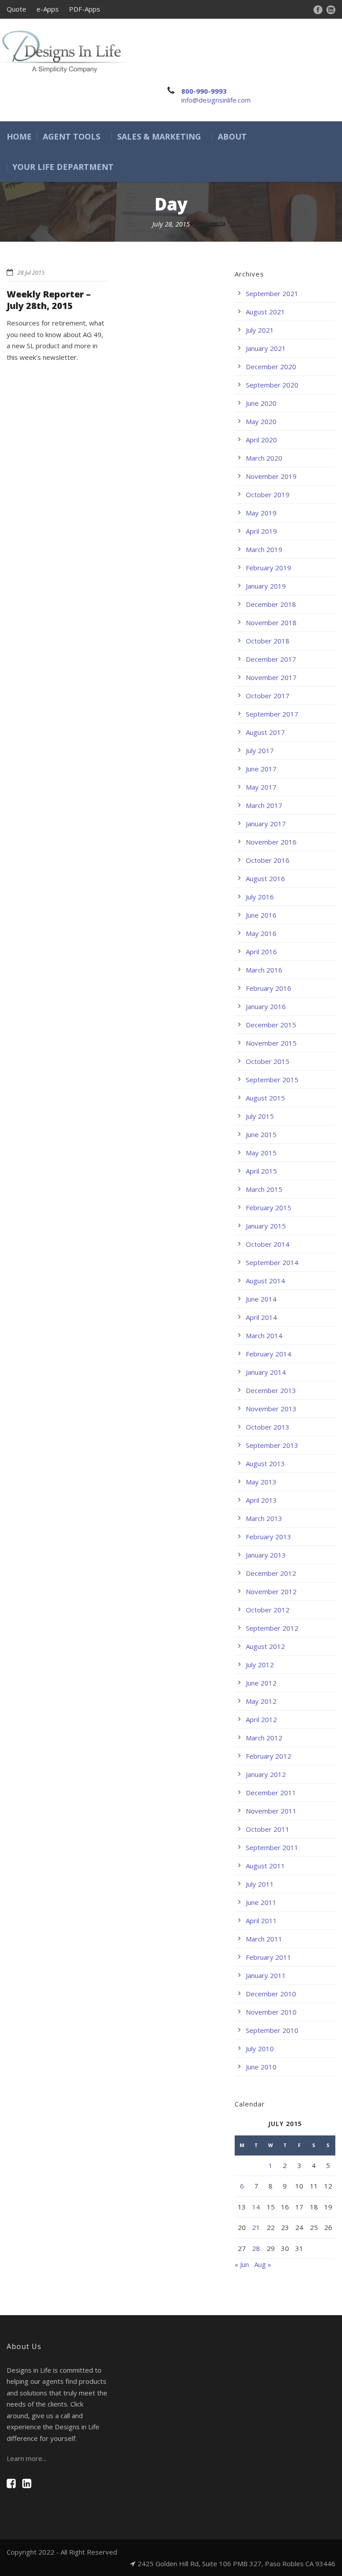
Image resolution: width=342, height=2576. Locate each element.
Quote (16, 9)
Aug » (263, 2264)
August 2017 (265, 732)
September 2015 (272, 1080)
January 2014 (266, 1372)
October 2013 (268, 1427)
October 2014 (268, 1244)
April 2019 (261, 531)
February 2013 (269, 1537)
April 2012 (261, 1719)
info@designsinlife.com (216, 100)
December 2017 (271, 659)
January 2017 (266, 824)
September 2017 (272, 714)
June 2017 (261, 769)
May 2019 (261, 513)
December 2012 (271, 1573)
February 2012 (269, 1756)
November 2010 (271, 2012)
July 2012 (260, 1665)
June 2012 (261, 1683)
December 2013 (271, 1390)
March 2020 (264, 458)
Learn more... (26, 2458)
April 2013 (261, 1500)
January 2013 (266, 1555)
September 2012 (272, 1628)
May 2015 (261, 1153)
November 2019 (271, 476)
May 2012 (261, 1701)
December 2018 (271, 604)
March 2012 (264, 1738)
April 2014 (261, 1317)
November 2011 (271, 1811)
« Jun (242, 2264)
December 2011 (271, 1793)
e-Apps (48, 9)
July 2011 (260, 1884)
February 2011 (269, 1957)
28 (256, 2248)
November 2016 (271, 842)
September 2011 (272, 1847)
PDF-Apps (85, 9)
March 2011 (264, 1939)
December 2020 (271, 367)
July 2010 (260, 2048)
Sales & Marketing (159, 136)
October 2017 (268, 696)
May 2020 (261, 421)
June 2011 (261, 1902)
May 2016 (261, 933)
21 (256, 2227)
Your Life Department (63, 167)
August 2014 (265, 1281)
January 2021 (266, 348)
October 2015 (268, 1061)
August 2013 (265, 1463)
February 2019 (269, 568)
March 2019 (264, 549)
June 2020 (261, 403)
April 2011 (261, 1921)
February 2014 (269, 1354)
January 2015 (266, 1226)
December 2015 (271, 1025)
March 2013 (264, 1518)
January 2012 (266, 1774)
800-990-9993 (204, 91)
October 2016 (268, 860)
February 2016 (269, 988)
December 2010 (271, 1994)
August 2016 (265, 878)
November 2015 (271, 1043)
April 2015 (261, 1171)
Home (19, 136)
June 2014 (261, 1299)
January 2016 (266, 1006)
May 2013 (261, 1482)
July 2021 (260, 330)
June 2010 (261, 2067)
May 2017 (261, 787)
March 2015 (264, 1189)
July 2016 (260, 897)
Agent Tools (71, 136)
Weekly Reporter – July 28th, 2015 (49, 300)
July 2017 (260, 750)
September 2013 (272, 1445)
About (232, 136)
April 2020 (261, 440)
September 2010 (272, 2030)
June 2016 (261, 915)
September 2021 (272, 293)
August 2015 (265, 1098)
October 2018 (268, 641)
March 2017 (264, 805)
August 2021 (265, 312)
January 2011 (266, 1975)
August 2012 (265, 1646)
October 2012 (268, 1610)
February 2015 (269, 1208)
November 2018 (271, 622)
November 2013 (271, 1409)
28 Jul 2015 (31, 272)
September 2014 (272, 1262)
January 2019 (266, 586)
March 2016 (264, 970)
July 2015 (260, 1116)
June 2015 (261, 1134)
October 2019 (268, 495)
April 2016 (261, 952)
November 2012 (271, 1591)
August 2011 (265, 1866)
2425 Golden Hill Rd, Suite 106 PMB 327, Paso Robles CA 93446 (236, 2564)
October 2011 (268, 1829)
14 (256, 2207)
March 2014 (264, 1335)
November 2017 (271, 677)
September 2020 (272, 385)
